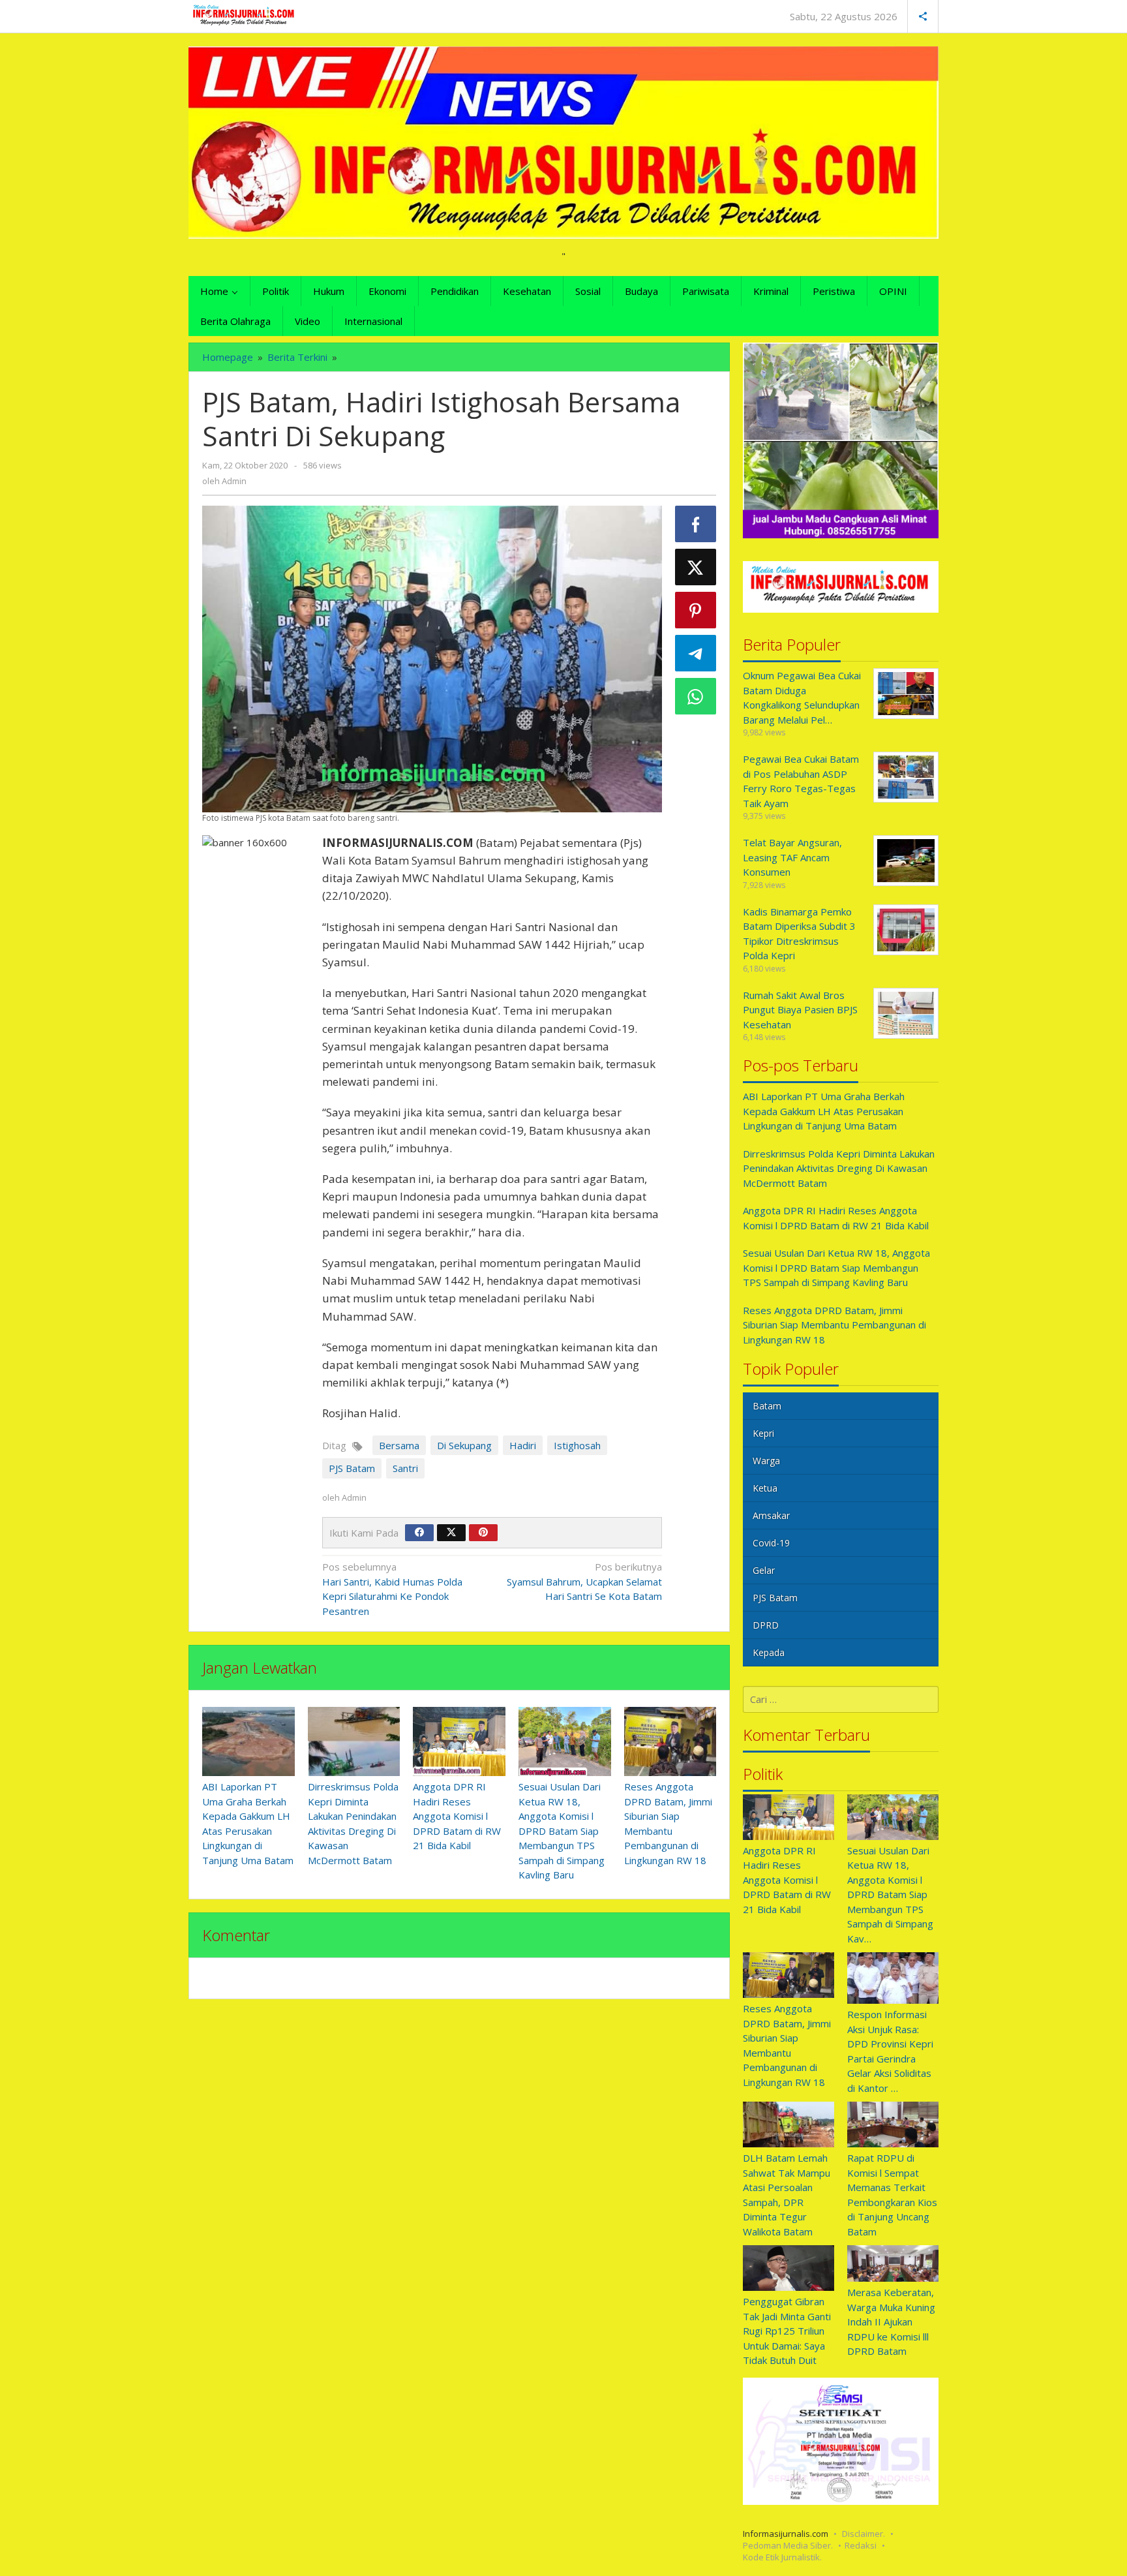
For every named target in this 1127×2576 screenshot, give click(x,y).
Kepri (763, 1433)
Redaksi (861, 2545)
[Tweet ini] (696, 567)
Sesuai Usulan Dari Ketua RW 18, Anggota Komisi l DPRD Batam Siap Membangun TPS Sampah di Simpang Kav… (890, 1894)
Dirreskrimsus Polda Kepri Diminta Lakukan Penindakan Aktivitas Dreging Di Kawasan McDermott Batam (839, 1168)
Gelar (764, 1570)
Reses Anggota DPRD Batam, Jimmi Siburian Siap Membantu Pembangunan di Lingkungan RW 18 (834, 1325)
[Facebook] (419, 1533)
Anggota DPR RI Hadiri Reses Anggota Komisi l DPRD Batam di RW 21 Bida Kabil (457, 1816)
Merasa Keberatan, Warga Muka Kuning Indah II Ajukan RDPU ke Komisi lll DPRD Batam (891, 2322)
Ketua (765, 1488)
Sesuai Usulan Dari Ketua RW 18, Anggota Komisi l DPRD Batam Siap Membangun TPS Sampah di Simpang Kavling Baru (562, 1831)
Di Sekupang (464, 1445)
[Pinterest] (483, 1533)
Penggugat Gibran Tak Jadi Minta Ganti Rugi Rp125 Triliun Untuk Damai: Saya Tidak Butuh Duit (787, 2331)
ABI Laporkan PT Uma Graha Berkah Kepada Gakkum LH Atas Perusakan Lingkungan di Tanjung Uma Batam (824, 1111)
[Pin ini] (696, 610)
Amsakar (771, 1515)
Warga (766, 1461)
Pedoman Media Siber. (788, 2545)
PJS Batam (352, 1468)
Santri (405, 1468)
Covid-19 (771, 1543)
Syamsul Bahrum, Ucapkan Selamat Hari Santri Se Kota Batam (584, 1581)
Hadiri (523, 1445)
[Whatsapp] (696, 696)
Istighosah (577, 1445)
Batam (767, 1406)
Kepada (769, 1652)
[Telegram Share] (696, 653)
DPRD (766, 1625)
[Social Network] (923, 16)
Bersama (399, 1445)
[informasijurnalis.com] (244, 15)
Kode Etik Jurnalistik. (782, 2557)
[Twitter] (451, 1533)
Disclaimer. (864, 2534)
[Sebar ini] (696, 524)
